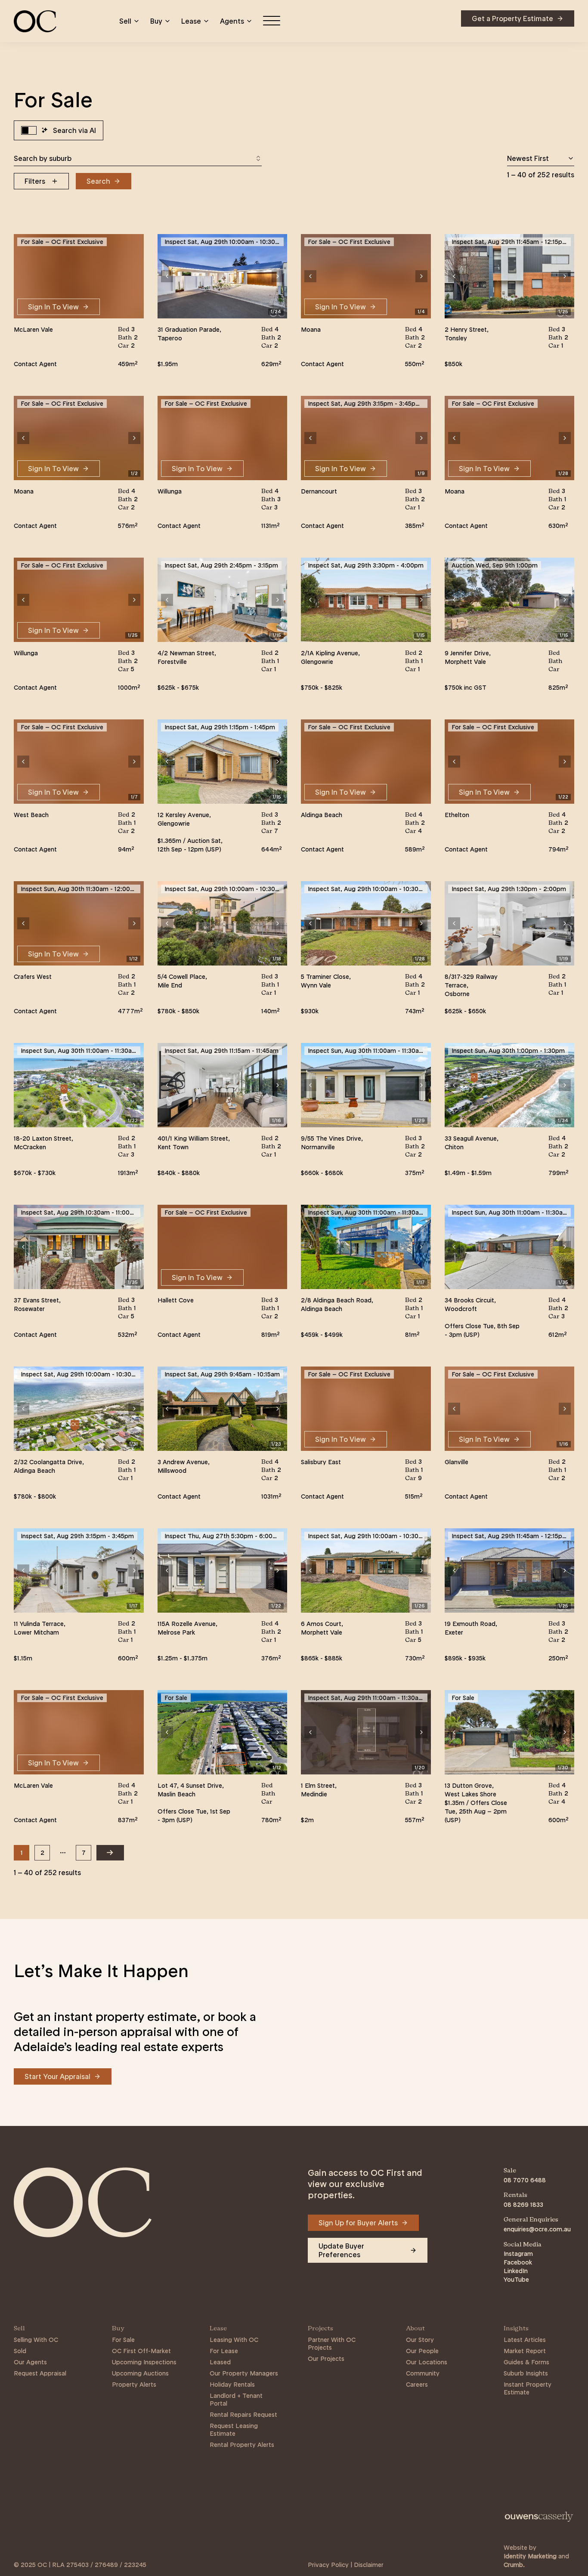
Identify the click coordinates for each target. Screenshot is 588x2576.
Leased (220, 2362)
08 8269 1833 (523, 2205)
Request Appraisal (40, 2373)
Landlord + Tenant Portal (236, 2400)
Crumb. (514, 2565)
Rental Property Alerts (242, 2445)
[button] (167, 276)
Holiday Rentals (232, 2385)
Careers (417, 2385)
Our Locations (427, 2362)
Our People (422, 2351)
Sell (125, 21)
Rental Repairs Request (243, 2415)
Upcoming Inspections (144, 2362)
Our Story (420, 2340)
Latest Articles (525, 2340)
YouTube (516, 2280)
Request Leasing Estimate (234, 2430)
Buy (156, 21)
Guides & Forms (526, 2362)
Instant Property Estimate (528, 2388)
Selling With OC (36, 2340)
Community (423, 2373)
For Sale (123, 2340)
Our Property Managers (244, 2373)
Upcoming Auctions (140, 2373)
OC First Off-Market (141, 2351)
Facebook (518, 2262)
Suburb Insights (526, 2373)
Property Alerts (134, 2385)
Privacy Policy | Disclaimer (346, 2565)
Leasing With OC (234, 2340)
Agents (232, 21)
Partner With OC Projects (332, 2344)
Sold (20, 2351)
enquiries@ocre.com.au (537, 2229)
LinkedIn (516, 2271)
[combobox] (138, 158)
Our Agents (30, 2362)
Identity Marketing (530, 2556)
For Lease (224, 2351)
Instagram (518, 2254)
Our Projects (326, 2359)
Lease (191, 21)
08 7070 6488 (525, 2180)
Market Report (525, 2351)
